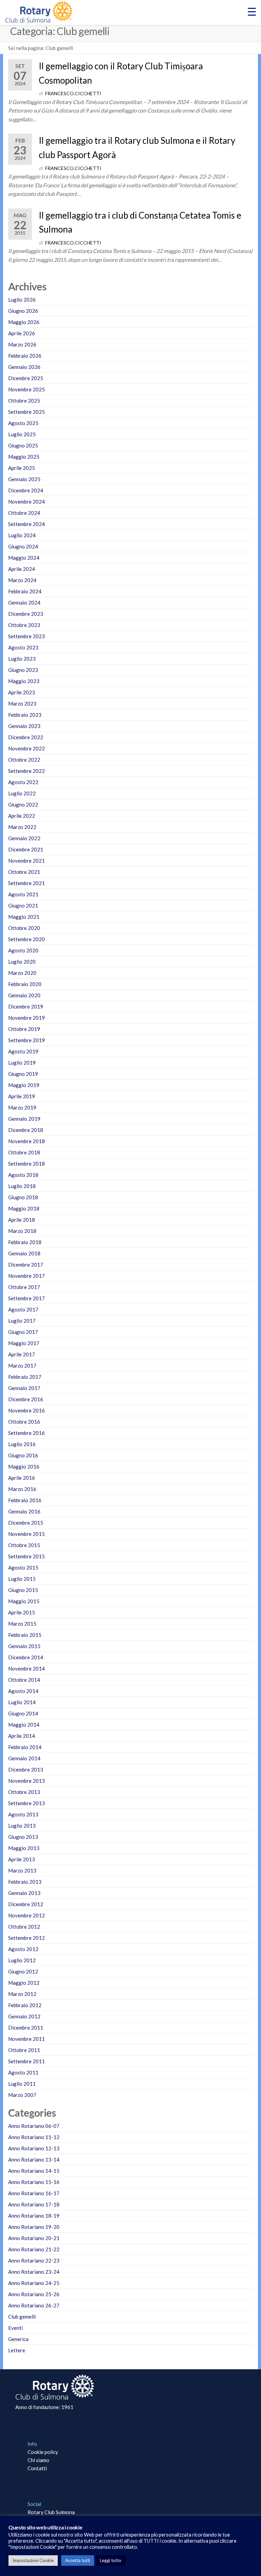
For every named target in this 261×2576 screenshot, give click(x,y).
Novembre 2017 (27, 1276)
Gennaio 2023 (24, 726)
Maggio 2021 (24, 917)
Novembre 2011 (27, 2039)
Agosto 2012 (23, 1949)
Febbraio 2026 (25, 356)
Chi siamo (38, 2460)
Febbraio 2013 (25, 1882)
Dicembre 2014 (26, 1657)
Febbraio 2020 (25, 984)
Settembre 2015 (27, 1556)
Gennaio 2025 (24, 479)
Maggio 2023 (24, 681)
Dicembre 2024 (26, 490)
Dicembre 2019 (26, 1006)
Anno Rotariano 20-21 (34, 2238)
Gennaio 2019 (24, 1119)
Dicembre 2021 (26, 849)
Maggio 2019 (24, 1085)
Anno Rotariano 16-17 (34, 2193)
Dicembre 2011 (26, 2028)
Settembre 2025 (27, 412)
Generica (18, 2339)
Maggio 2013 (24, 1848)
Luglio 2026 (22, 300)
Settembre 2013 (27, 1803)
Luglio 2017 (22, 1321)
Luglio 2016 (22, 1444)
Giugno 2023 (23, 670)
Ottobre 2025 (24, 401)
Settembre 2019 (27, 1040)
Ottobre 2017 (24, 1287)
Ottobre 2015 (24, 1545)
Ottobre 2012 (24, 1927)
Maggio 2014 (24, 1725)
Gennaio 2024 (24, 603)
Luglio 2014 (22, 1702)
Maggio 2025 (24, 457)
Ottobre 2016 (24, 1422)
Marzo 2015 (22, 1624)
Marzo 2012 (22, 1994)
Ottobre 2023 (24, 625)
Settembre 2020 (27, 939)
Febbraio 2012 (25, 2005)
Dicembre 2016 (26, 1399)
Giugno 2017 (23, 1332)
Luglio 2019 (22, 1063)
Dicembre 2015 (26, 1523)
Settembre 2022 (27, 771)
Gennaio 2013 (24, 1893)
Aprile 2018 (22, 1220)
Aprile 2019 (22, 1096)
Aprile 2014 (22, 1736)
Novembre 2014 (27, 1668)
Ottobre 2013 (24, 1792)
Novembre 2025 (27, 389)
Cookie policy (43, 2452)
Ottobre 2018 (24, 1152)
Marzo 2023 (22, 704)
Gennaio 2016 (24, 1511)
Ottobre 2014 (24, 1680)
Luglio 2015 (22, 1579)
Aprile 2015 (22, 1612)
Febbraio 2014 (25, 1747)
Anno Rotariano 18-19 (34, 2216)
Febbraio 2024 (25, 591)
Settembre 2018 (27, 1164)
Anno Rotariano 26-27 (34, 2305)
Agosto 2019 (23, 1051)
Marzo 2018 (22, 1231)
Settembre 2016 (27, 1433)
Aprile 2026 (22, 333)
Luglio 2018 (22, 1186)
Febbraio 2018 (25, 1242)
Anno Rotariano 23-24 (34, 2272)
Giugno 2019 (23, 1074)
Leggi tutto (111, 2560)
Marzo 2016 (22, 1489)
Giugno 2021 (23, 905)
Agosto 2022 (23, 782)
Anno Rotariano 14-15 (34, 2171)
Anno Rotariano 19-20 (34, 2227)
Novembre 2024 (27, 502)
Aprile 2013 (22, 1859)
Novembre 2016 (27, 1410)
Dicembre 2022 (26, 737)
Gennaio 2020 (24, 995)
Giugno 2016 (23, 1455)
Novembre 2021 (27, 861)
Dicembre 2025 (26, 378)
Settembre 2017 (27, 1298)
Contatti (37, 2468)
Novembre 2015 (27, 1534)
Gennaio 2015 (24, 1646)
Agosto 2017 (23, 1309)
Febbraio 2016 (25, 1500)
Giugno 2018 (23, 1197)
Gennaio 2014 (24, 1758)
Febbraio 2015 (25, 1635)
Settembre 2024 (27, 524)
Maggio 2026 (24, 322)
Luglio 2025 (22, 434)
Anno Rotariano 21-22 (34, 2249)
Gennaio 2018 (24, 1253)
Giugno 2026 (23, 311)
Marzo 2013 (22, 1870)
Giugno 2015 (23, 1590)
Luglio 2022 (22, 793)
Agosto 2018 (23, 1175)
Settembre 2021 (27, 883)
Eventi (15, 2328)
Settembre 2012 (27, 1938)
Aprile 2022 (22, 816)
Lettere (17, 2350)
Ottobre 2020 (24, 928)
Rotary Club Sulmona (51, 2512)
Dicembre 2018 (26, 1130)
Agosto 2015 (23, 1567)
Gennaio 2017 (24, 1388)
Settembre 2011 (27, 2061)
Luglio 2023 (22, 659)
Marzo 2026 (22, 344)
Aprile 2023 (22, 692)
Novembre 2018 (27, 1141)
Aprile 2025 (22, 468)
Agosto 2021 (23, 894)
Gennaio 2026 (24, 367)
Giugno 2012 (23, 1971)
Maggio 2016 (24, 1467)
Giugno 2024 (23, 546)
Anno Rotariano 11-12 (34, 2137)
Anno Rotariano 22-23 (34, 2260)
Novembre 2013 (27, 1781)
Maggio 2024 (24, 558)
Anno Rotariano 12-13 (34, 2148)
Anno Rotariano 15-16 (34, 2182)
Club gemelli (22, 2317)
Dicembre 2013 (26, 1769)
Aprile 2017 (22, 1354)
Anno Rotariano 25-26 (34, 2294)
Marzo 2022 (22, 827)
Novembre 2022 (27, 748)
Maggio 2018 (24, 1208)
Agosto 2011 (23, 2072)
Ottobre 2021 (24, 872)
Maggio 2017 (24, 1343)
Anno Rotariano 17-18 (34, 2204)
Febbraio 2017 (25, 1377)
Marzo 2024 (22, 580)
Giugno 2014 (23, 1713)
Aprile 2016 (22, 1478)
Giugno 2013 (23, 1837)
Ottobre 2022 (24, 760)
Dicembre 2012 (26, 1904)
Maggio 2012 (24, 1983)
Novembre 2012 (27, 1915)
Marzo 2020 (22, 973)
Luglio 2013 (22, 1826)
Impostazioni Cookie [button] (33, 2560)
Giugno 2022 (23, 804)
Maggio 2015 (24, 1601)
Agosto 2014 (23, 1691)
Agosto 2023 (23, 647)
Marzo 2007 (22, 2095)
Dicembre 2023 (26, 614)
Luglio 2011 (22, 2084)
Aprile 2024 (22, 569)
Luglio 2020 (22, 962)
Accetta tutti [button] (78, 2560)
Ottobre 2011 (24, 2050)
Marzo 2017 (22, 1366)
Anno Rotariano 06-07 (34, 2126)
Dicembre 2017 (26, 1265)
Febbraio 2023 (25, 715)
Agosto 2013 (23, 1814)
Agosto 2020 (23, 950)
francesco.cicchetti (73, 93)
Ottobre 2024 (24, 513)
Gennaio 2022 (24, 838)
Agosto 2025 (23, 423)
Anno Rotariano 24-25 (34, 2283)
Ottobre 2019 (24, 1029)
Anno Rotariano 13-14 (34, 2159)
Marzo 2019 (22, 1107)
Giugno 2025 (23, 445)
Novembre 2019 (27, 1018)
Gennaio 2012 (24, 2016)
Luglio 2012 (22, 1960)
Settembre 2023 (27, 636)
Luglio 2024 (22, 535)
